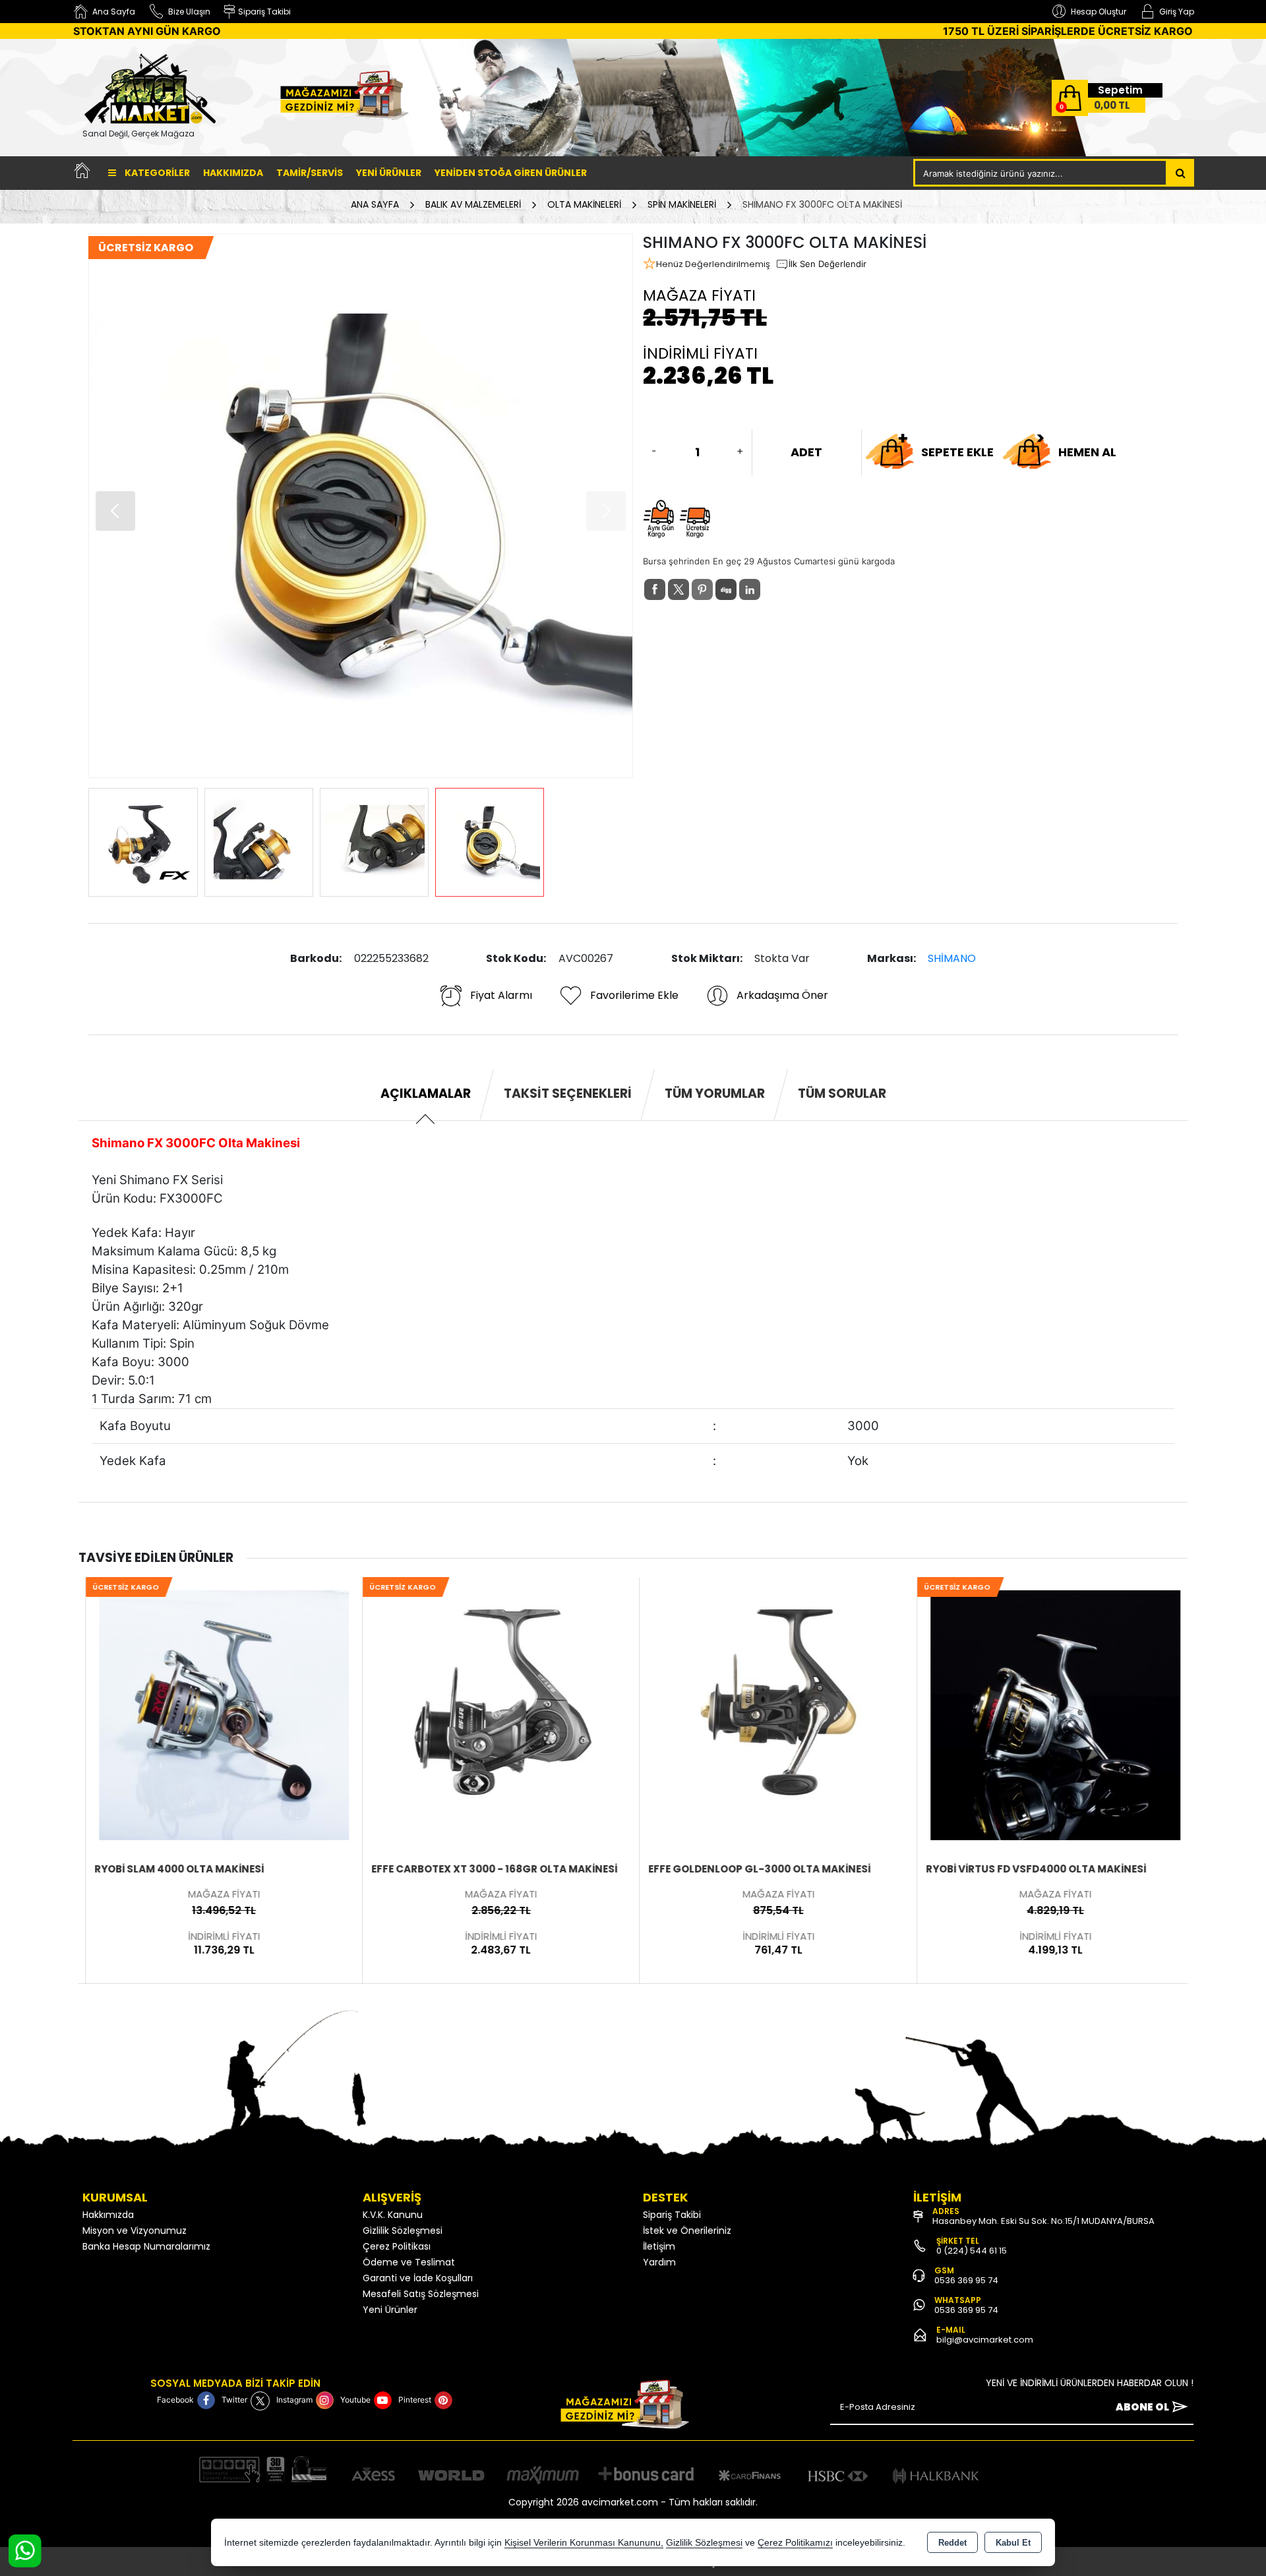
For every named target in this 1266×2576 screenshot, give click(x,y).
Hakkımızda (233, 173)
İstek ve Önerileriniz (687, 2231)
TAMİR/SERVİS (310, 173)
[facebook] (655, 589)
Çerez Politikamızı (795, 2543)
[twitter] (678, 589)
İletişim (659, 2246)
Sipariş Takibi (672, 2215)
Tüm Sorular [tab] (842, 1093)
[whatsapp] (773, 590)
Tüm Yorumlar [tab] (715, 1093)
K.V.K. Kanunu (393, 2215)
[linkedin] (750, 589)
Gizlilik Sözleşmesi (403, 2231)
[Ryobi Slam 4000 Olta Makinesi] (217, 1714)
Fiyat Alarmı (501, 995)
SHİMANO (952, 958)
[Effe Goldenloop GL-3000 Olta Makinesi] (771, 1714)
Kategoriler (156, 173)
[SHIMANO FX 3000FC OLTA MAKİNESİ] (361, 506)
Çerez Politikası (397, 2246)
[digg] (726, 589)
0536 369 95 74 (966, 2280)
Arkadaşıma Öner (782, 995)
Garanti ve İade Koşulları (418, 2278)
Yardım (659, 2262)
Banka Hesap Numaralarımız (146, 2246)
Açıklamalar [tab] (426, 1093)
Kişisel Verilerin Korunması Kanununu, (584, 2543)
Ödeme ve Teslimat (409, 2262)
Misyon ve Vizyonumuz (135, 2231)
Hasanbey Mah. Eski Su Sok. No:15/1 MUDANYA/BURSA (1043, 2221)
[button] (606, 511)
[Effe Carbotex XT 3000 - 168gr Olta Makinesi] (494, 1714)
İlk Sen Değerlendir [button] (828, 264)
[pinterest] (702, 589)
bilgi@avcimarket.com (985, 2340)
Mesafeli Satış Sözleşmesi (421, 2294)
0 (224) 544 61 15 (972, 2251)
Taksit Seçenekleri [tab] (568, 1093)
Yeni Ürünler (390, 2310)
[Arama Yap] (1181, 173)
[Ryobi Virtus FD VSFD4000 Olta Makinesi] (1049, 1714)
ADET (806, 452)
